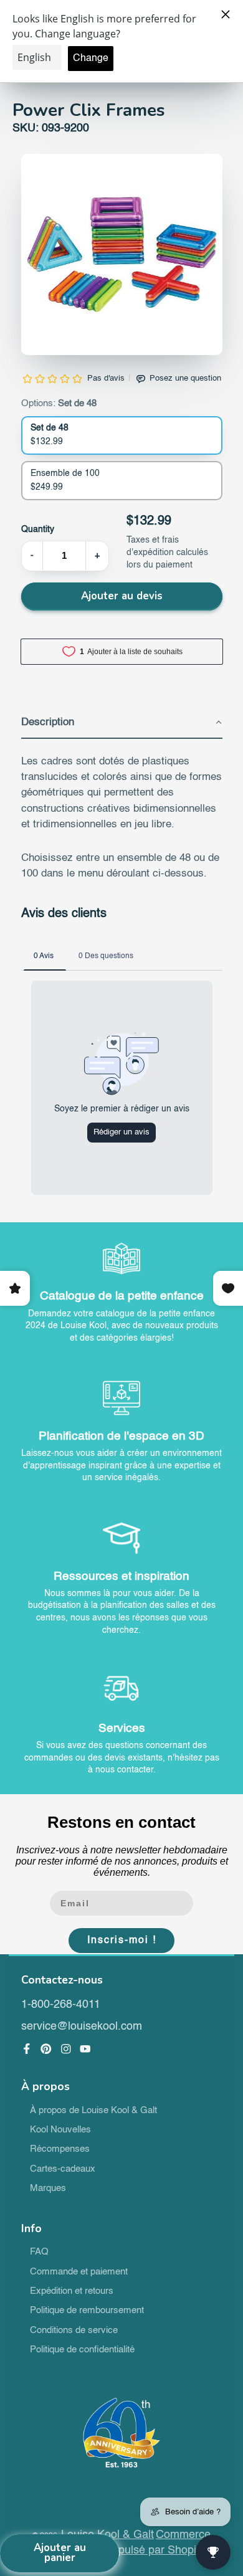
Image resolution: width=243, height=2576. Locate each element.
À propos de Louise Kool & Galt (93, 2111)
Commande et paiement (79, 2272)
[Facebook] (27, 2049)
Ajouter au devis (122, 596)
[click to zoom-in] (122, 254)
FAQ (39, 2252)
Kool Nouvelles (60, 2130)
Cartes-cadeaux (63, 2169)
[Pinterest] (46, 2049)
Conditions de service (74, 2331)
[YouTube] (85, 2049)
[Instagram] (66, 2049)
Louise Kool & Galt (107, 2535)
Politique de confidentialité (82, 2350)
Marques (48, 2189)
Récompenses (60, 2149)
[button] (122, 723)
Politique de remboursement (87, 2311)
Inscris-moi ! (122, 1941)
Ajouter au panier (60, 2553)
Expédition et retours (72, 2291)
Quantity (38, 530)
